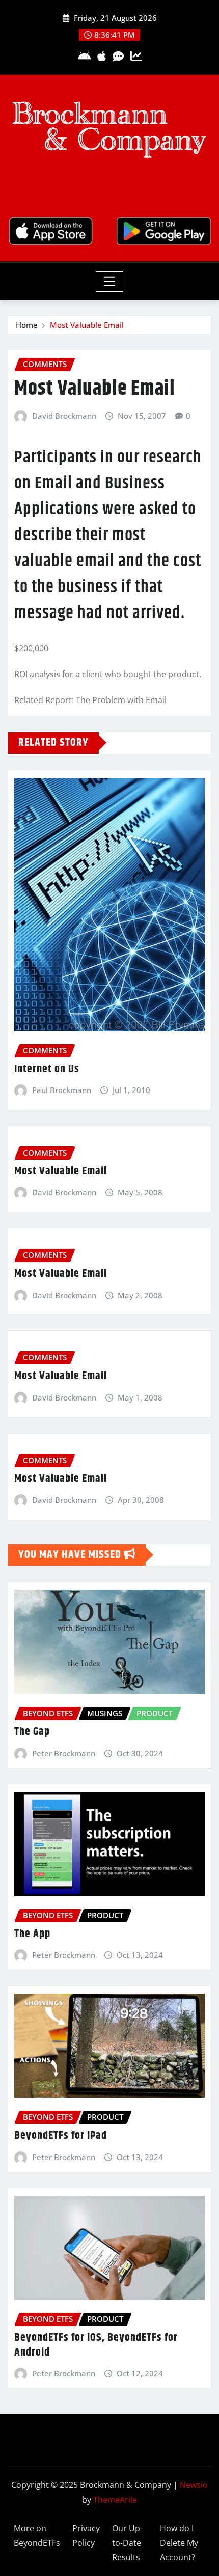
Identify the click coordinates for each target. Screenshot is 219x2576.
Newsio (194, 2485)
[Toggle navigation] (110, 282)
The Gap (32, 1732)
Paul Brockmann (62, 1090)
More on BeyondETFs (37, 2536)
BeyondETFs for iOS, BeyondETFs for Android (96, 2345)
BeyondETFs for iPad (61, 2136)
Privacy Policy (86, 2536)
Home (27, 325)
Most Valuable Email (87, 325)
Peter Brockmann (64, 1753)
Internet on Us (47, 1069)
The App (32, 1934)
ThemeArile (115, 2500)
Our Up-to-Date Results (127, 2543)
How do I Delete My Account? (179, 2543)
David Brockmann (64, 416)
